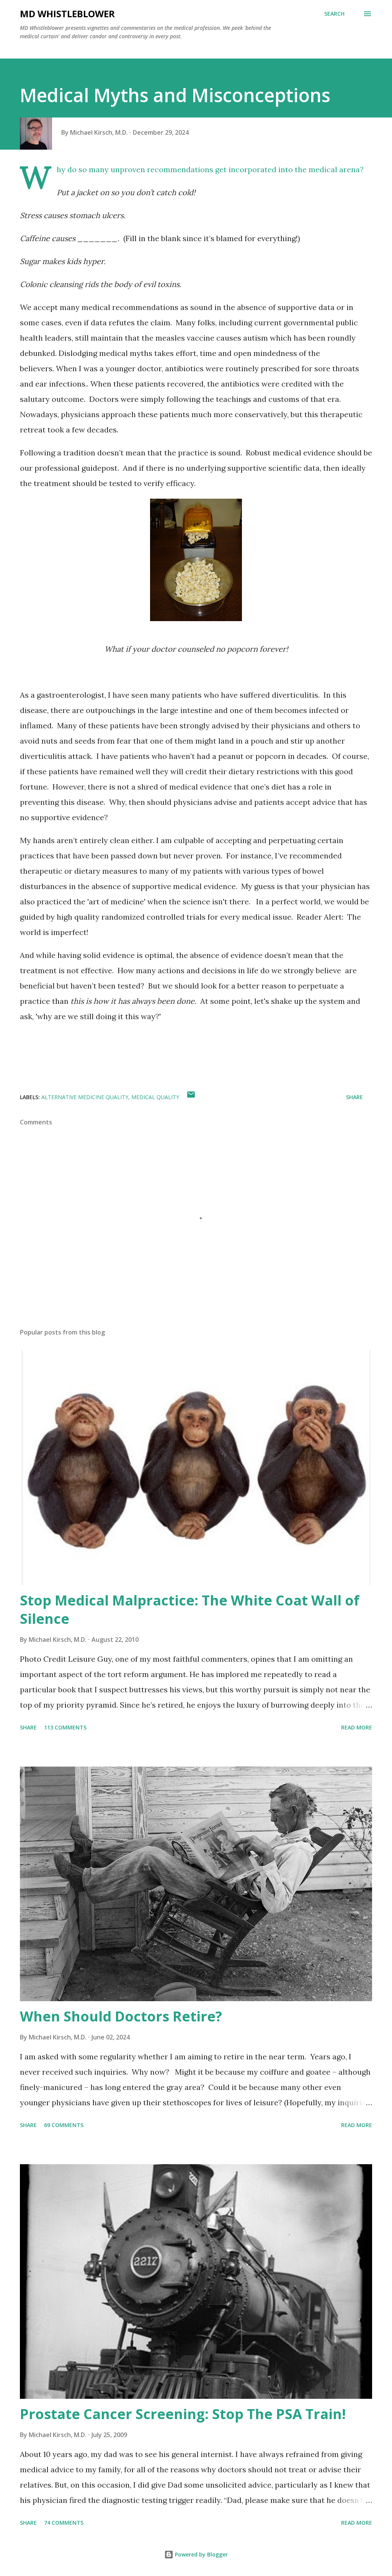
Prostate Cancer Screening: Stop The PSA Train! (183, 2414)
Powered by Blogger (201, 2554)
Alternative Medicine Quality (85, 1097)
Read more (357, 1727)
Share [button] (354, 1097)
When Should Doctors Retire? (121, 2016)
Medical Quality (155, 1097)
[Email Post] (191, 1097)
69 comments (64, 2125)
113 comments (65, 1727)
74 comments (64, 2523)
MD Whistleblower (67, 14)
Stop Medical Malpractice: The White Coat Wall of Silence (190, 1609)
